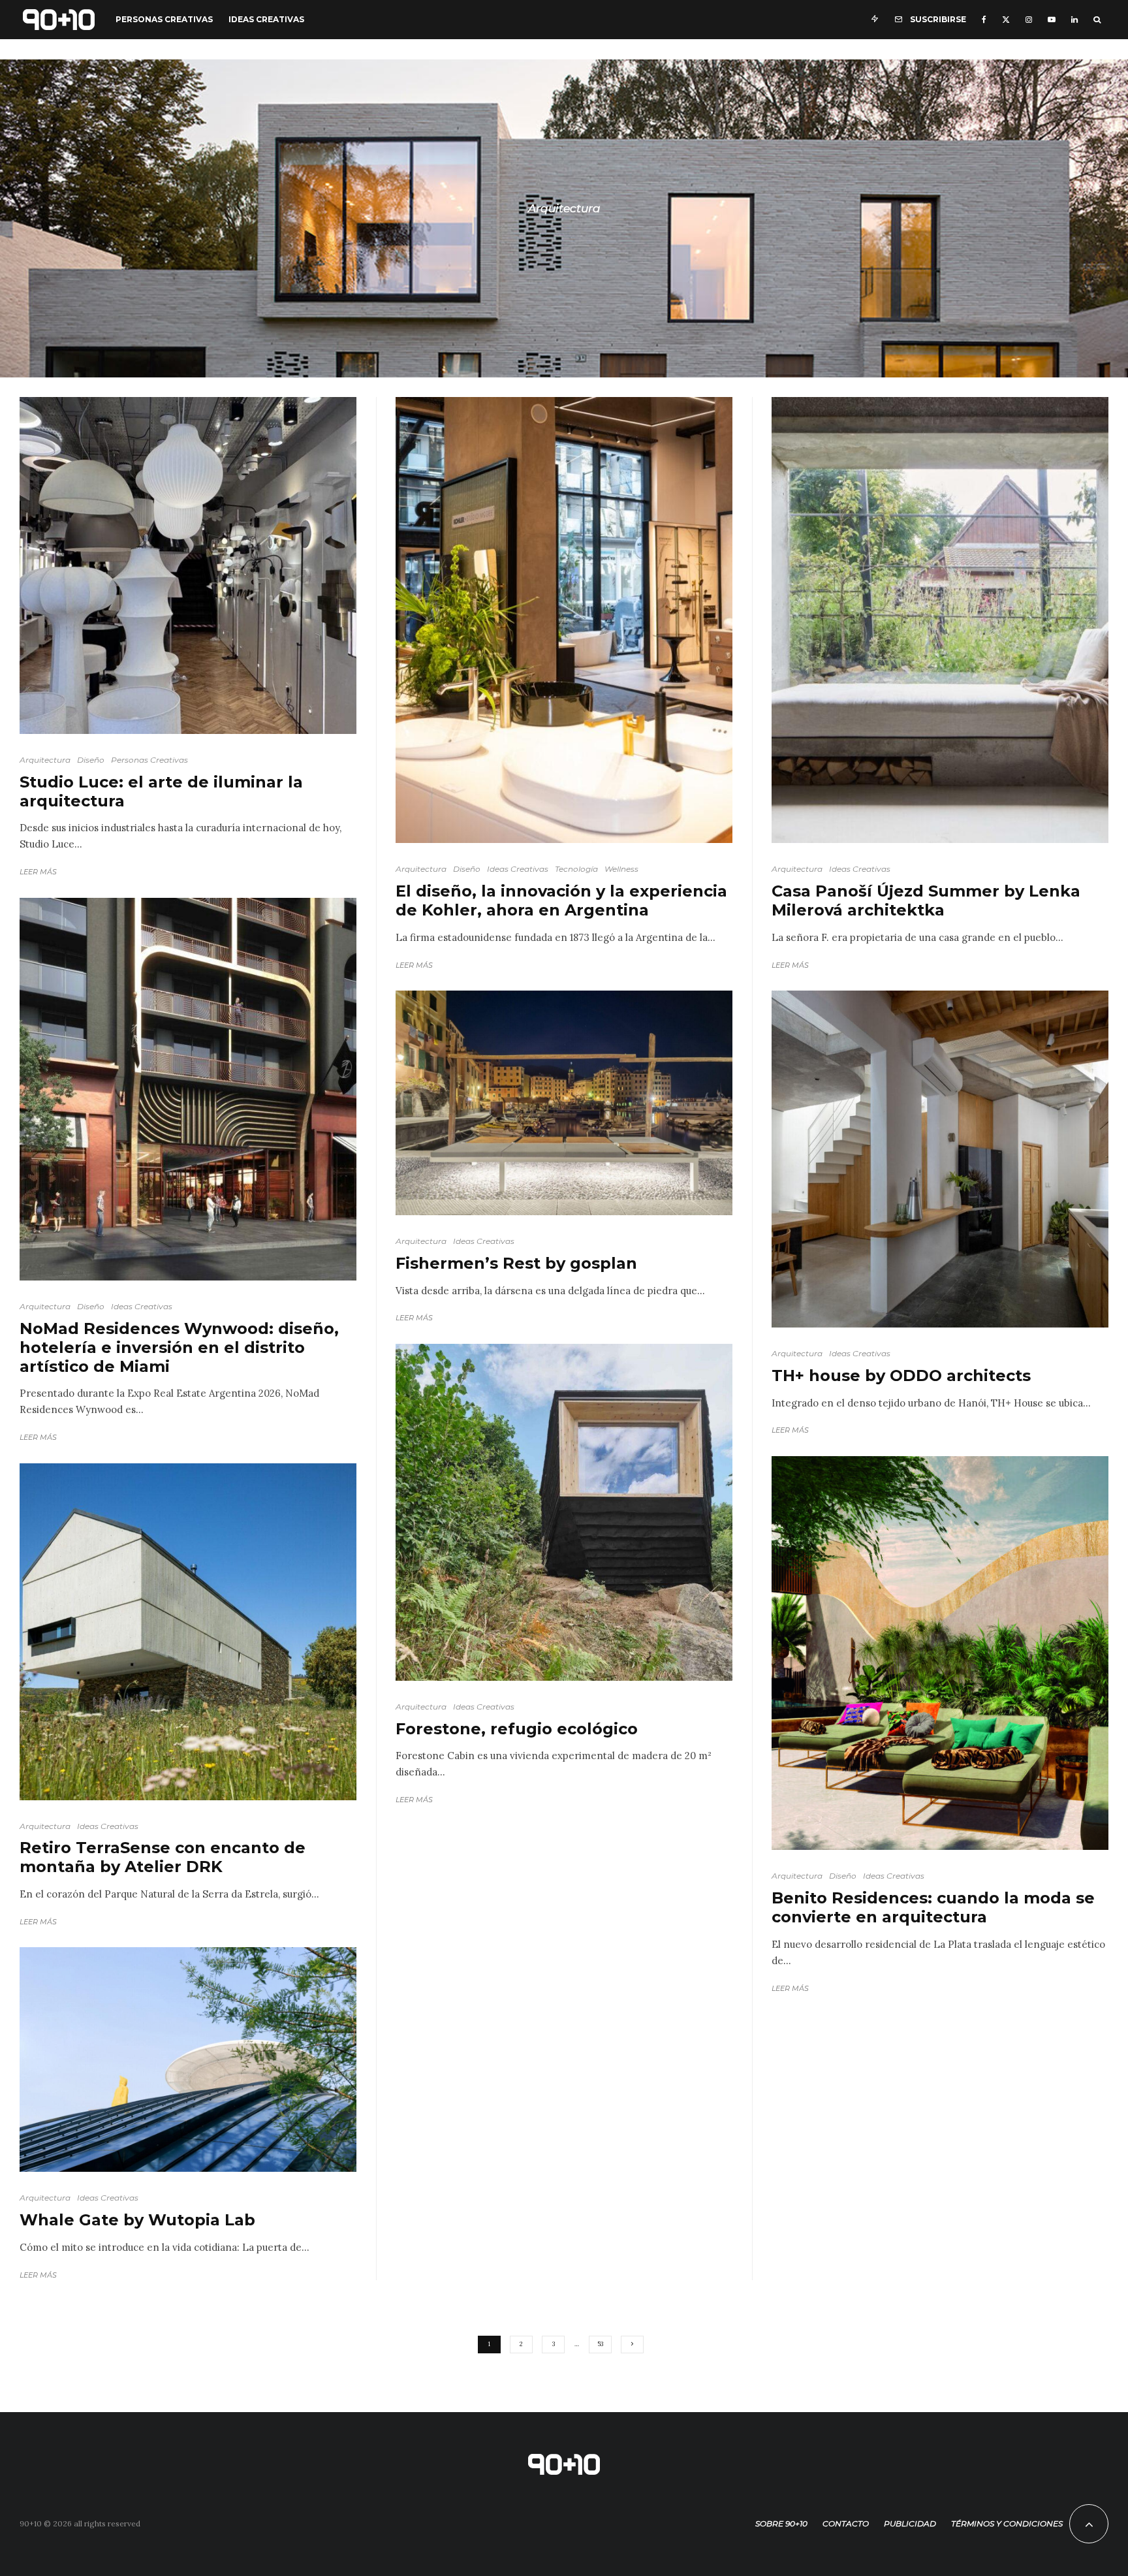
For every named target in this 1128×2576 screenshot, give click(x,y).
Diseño (91, 760)
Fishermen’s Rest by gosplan (516, 1264)
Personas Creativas (164, 19)
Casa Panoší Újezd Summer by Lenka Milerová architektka (926, 901)
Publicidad (910, 2523)
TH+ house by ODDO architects (901, 1376)
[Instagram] (1029, 20)
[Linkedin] (1074, 20)
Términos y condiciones (1007, 2523)
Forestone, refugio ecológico (517, 1729)
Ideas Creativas (266, 19)
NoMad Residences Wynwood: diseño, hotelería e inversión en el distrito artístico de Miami (179, 1348)
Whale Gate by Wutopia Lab (137, 2220)
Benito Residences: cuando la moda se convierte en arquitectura (933, 1908)
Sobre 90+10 (781, 2523)
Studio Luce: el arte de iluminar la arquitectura (161, 792)
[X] (1006, 20)
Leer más (38, 872)
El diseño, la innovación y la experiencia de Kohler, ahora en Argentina (561, 901)
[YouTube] (1052, 20)
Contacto (846, 2523)
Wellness (621, 869)
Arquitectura (45, 760)
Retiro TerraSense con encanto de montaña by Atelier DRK (163, 1857)
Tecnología (576, 869)
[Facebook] (984, 20)
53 (600, 2344)
